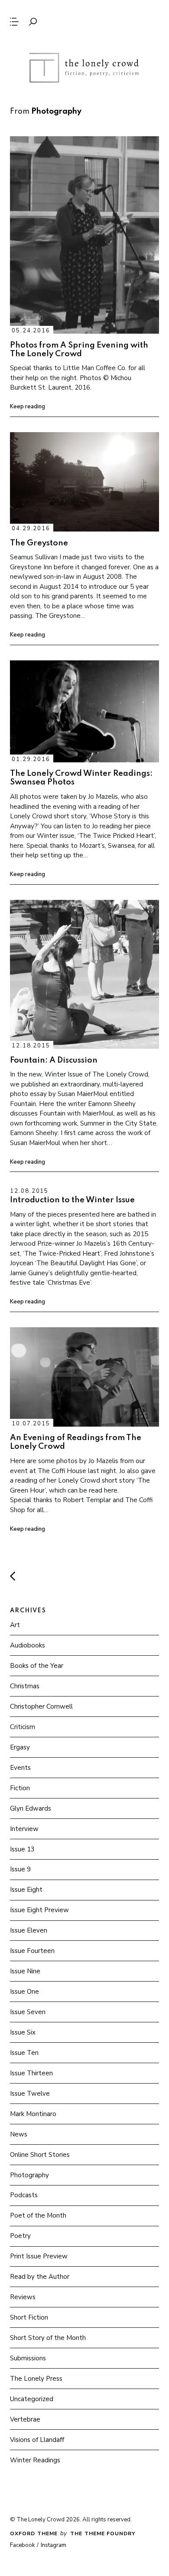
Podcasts (24, 2195)
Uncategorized (32, 2399)
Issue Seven (28, 2012)
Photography (29, 2175)
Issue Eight (26, 1890)
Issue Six (23, 2032)
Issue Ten (24, 2053)
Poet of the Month (38, 2215)
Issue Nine (25, 1971)
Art (15, 1625)
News (19, 2134)
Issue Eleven (29, 1930)
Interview (24, 1829)
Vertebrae (25, 2419)
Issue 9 (20, 1869)
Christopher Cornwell (41, 1706)
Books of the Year (37, 1666)
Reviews (23, 2297)
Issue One (24, 1992)
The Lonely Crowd (84, 68)
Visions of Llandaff (37, 2440)
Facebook (22, 2545)
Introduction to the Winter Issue (72, 1200)
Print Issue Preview (39, 2256)
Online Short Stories (40, 2155)
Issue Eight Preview (39, 1910)
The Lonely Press (36, 2379)
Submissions (28, 2358)
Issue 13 (22, 1849)
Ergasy (20, 1747)
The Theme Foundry (103, 2533)
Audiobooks (28, 1645)
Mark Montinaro (33, 2114)
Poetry (20, 2236)
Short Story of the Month (48, 2338)
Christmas (25, 1686)
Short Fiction (29, 2317)
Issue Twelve (30, 2094)
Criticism (23, 1727)
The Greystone (39, 543)
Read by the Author (40, 2277)
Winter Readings (35, 2460)
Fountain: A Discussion (54, 1060)
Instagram (54, 2545)
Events (20, 1768)
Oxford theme (34, 2533)
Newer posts (13, 1577)
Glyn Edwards (31, 1808)
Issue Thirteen (31, 2073)
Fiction (20, 1788)
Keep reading (28, 407)
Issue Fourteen (32, 1951)
